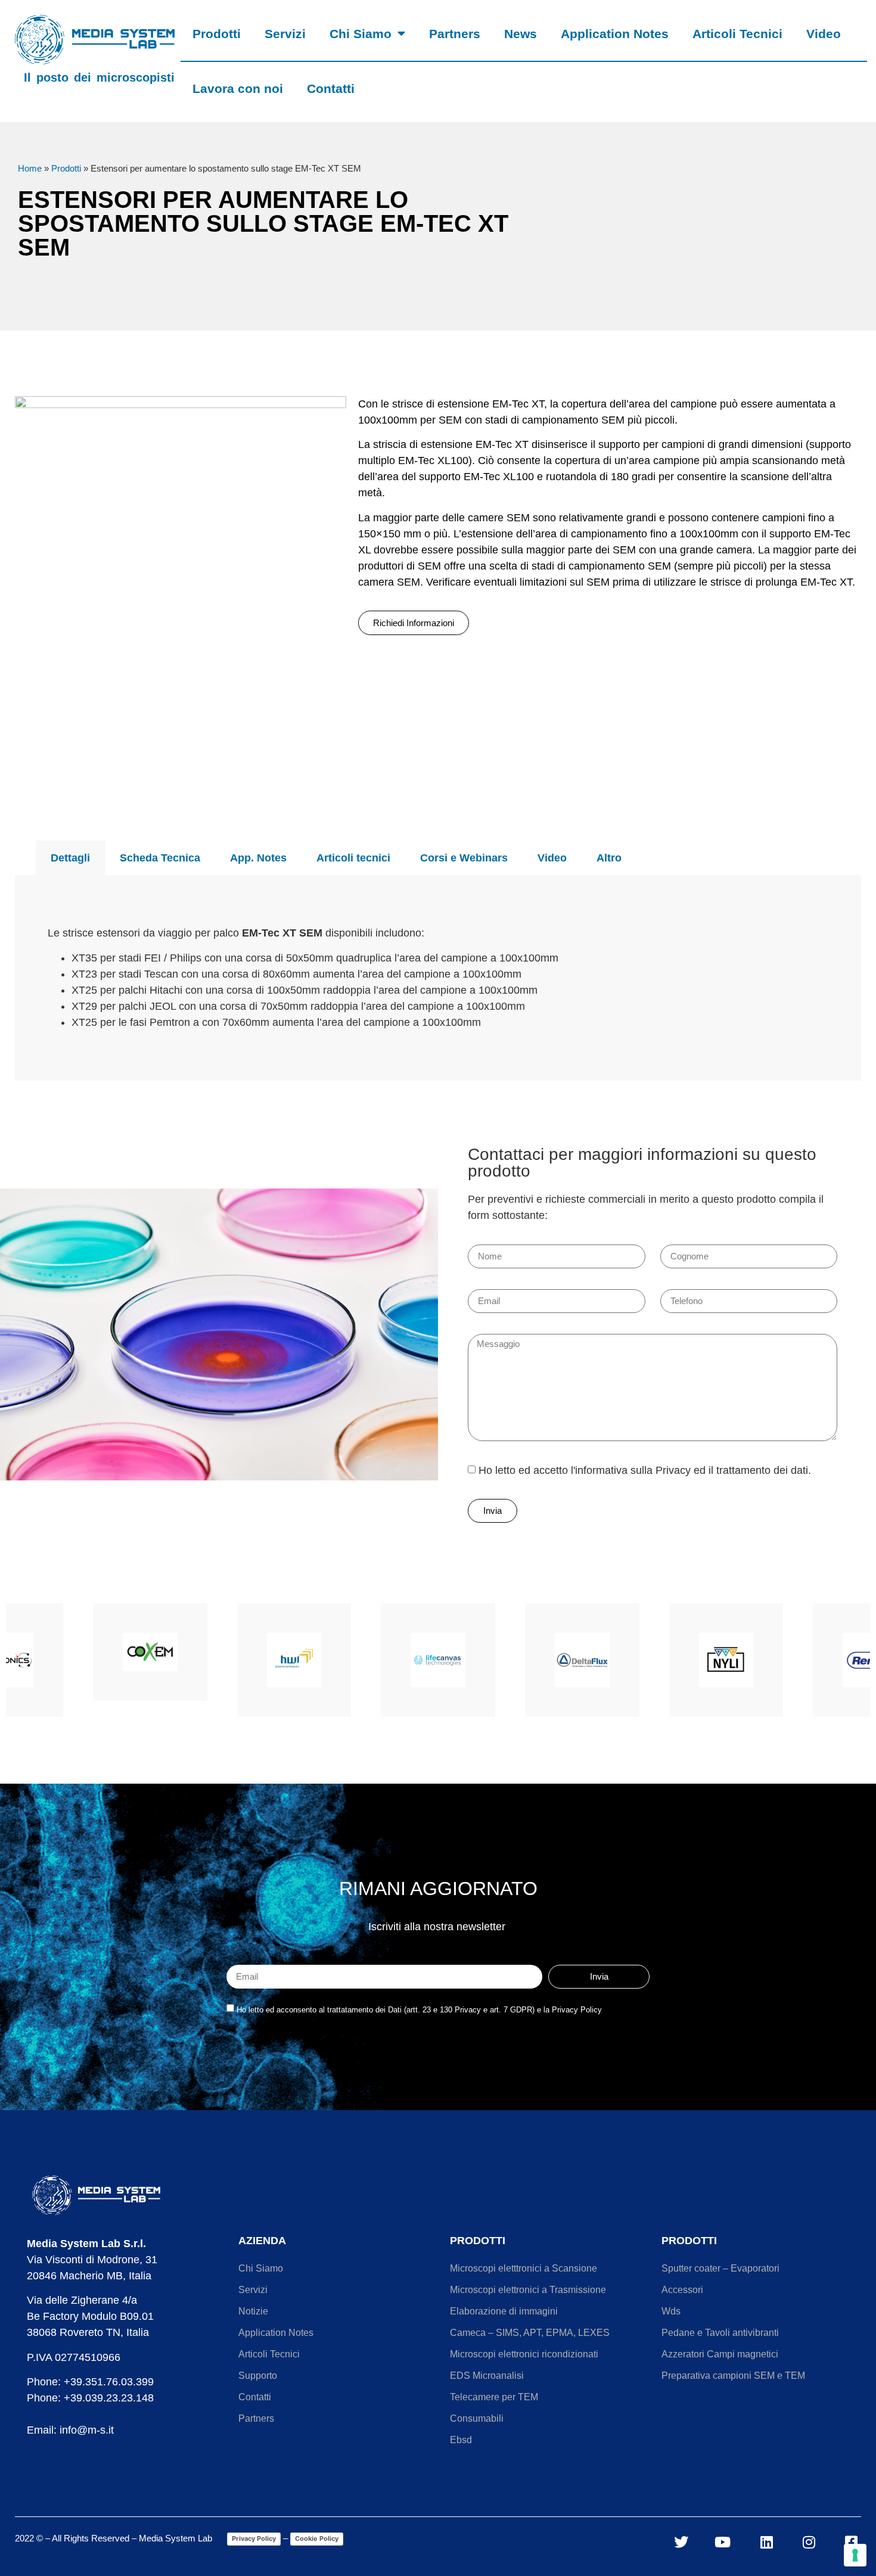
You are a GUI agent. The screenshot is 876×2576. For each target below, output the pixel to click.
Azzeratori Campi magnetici (720, 2354)
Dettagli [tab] (70, 858)
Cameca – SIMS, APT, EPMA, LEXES (530, 2333)
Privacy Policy (254, 2538)
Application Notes (615, 34)
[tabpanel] (438, 978)
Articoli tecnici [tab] (353, 858)
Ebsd (461, 2440)
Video (824, 34)
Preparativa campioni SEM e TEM (733, 2376)
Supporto (258, 2376)
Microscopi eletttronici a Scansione (524, 2268)
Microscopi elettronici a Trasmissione (528, 2290)
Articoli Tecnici (737, 34)
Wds (671, 2311)
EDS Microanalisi (487, 2376)
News (521, 34)
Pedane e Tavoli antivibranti (720, 2333)
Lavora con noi (238, 88)
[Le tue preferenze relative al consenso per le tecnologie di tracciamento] (855, 2555)
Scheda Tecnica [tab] (160, 858)
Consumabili (477, 2418)
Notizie (253, 2311)
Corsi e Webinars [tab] (464, 858)
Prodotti (217, 34)
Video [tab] (552, 858)
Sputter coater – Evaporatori (720, 2268)
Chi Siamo (361, 34)
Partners (455, 34)
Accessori (682, 2290)
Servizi (285, 34)
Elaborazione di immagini (504, 2311)
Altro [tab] (609, 858)
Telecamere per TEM (494, 2397)
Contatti (331, 88)
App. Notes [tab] (258, 858)
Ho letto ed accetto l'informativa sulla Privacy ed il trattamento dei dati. (645, 1470)
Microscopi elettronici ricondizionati (524, 2354)
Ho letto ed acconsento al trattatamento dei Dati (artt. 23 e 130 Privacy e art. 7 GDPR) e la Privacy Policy (419, 2010)
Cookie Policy (317, 2538)
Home (30, 168)
